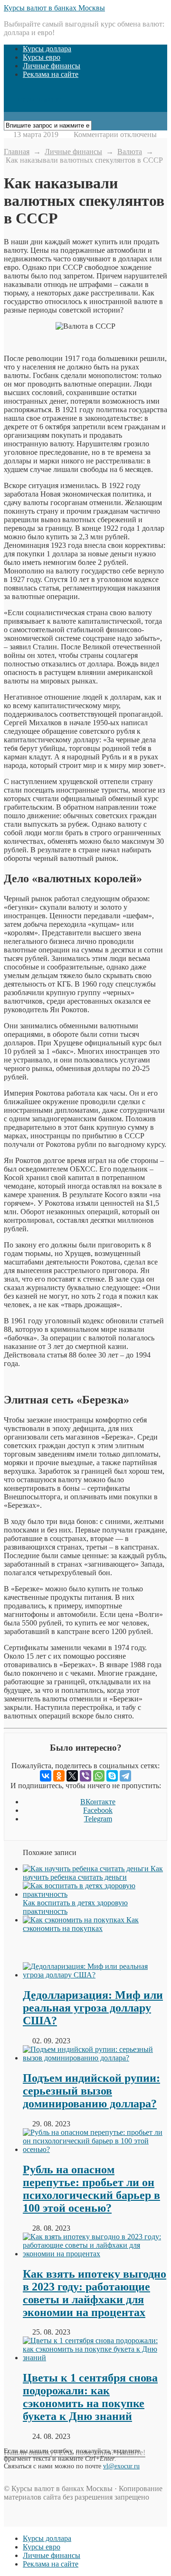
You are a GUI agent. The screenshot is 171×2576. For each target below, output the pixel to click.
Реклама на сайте (51, 74)
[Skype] (112, 1776)
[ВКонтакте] (46, 1776)
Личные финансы (52, 66)
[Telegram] (125, 1776)
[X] (72, 1776)
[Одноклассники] (59, 1776)
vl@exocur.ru (121, 2466)
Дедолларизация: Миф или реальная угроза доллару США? (93, 2008)
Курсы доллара (47, 49)
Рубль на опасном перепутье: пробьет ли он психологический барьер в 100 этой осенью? (91, 2189)
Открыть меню (36, 99)
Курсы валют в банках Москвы (54, 8)
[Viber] (85, 1776)
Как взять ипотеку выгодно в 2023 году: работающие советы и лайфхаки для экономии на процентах (95, 2293)
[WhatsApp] (99, 1776)
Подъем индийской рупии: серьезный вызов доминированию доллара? (91, 2091)
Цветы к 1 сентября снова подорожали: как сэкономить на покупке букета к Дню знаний (90, 2397)
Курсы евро (42, 57)
